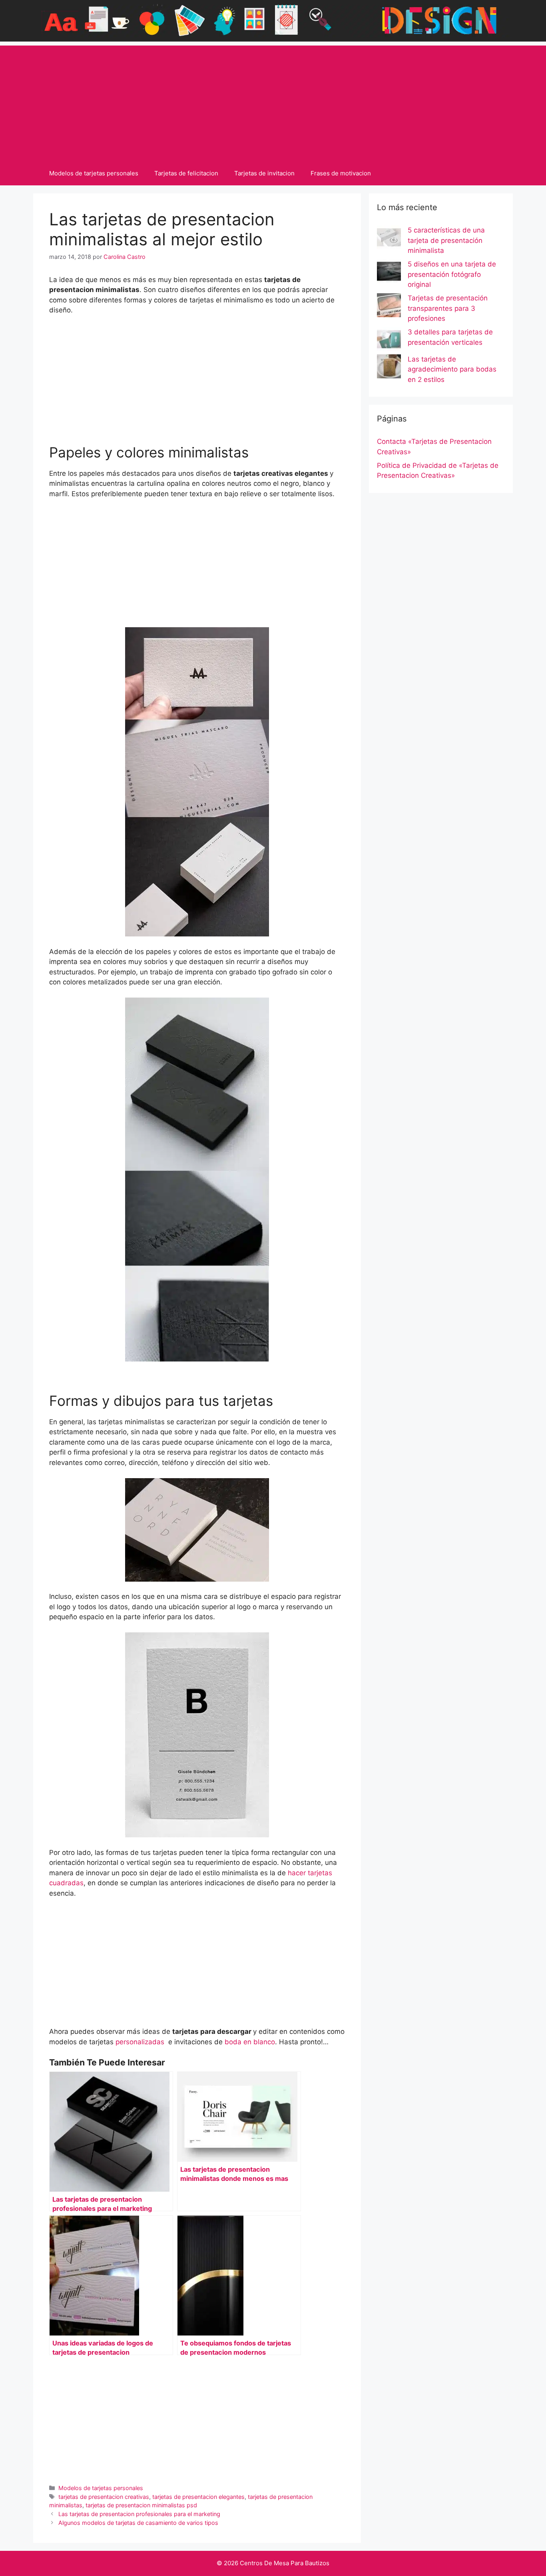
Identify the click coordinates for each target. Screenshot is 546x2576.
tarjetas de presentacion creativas (104, 2497)
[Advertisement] (273, 101)
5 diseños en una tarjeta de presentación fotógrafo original (452, 274)
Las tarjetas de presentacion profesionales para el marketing (139, 2514)
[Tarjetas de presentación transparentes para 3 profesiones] (389, 307)
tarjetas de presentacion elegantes (198, 2497)
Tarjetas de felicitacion (186, 173)
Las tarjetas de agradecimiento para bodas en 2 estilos (452, 369)
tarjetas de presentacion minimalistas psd (141, 2505)
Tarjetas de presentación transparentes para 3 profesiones (448, 308)
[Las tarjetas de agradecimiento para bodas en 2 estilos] (389, 368)
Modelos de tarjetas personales (94, 173)
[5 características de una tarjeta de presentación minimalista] (389, 239)
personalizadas (140, 2042)
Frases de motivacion (341, 173)
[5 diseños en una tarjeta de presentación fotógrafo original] (389, 273)
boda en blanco (250, 2042)
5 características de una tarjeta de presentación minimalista (446, 240)
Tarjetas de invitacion (264, 173)
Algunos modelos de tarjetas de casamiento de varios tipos (138, 2523)
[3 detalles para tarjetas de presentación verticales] (389, 341)
